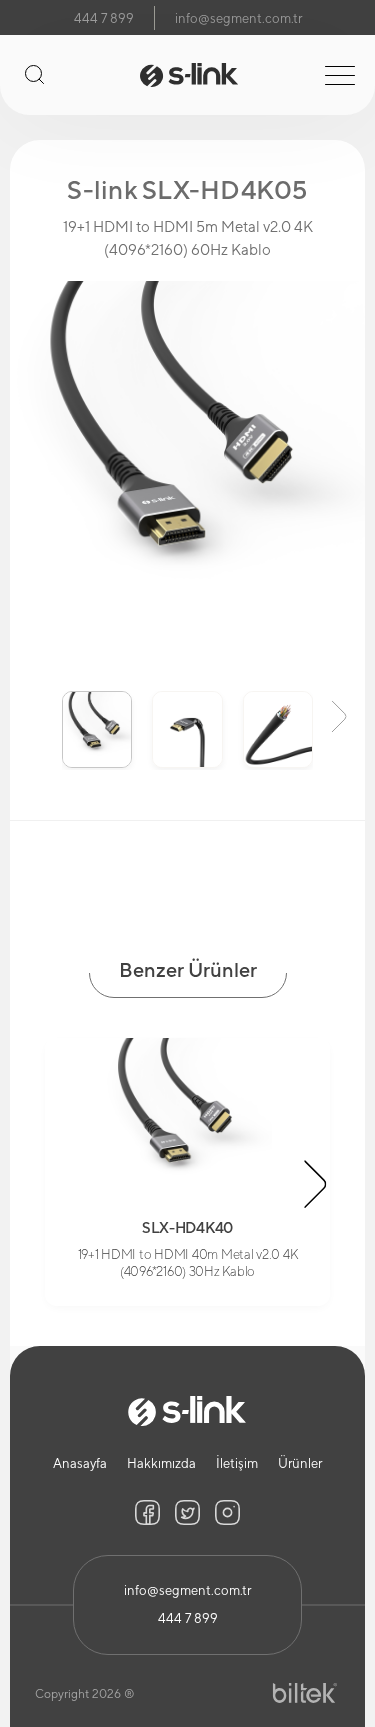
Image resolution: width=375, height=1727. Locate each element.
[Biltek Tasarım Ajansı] (305, 1693)
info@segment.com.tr (238, 18)
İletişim (237, 1463)
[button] (36, 715)
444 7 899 (104, 18)
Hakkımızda (161, 1463)
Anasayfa (80, 1463)
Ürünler (300, 1463)
